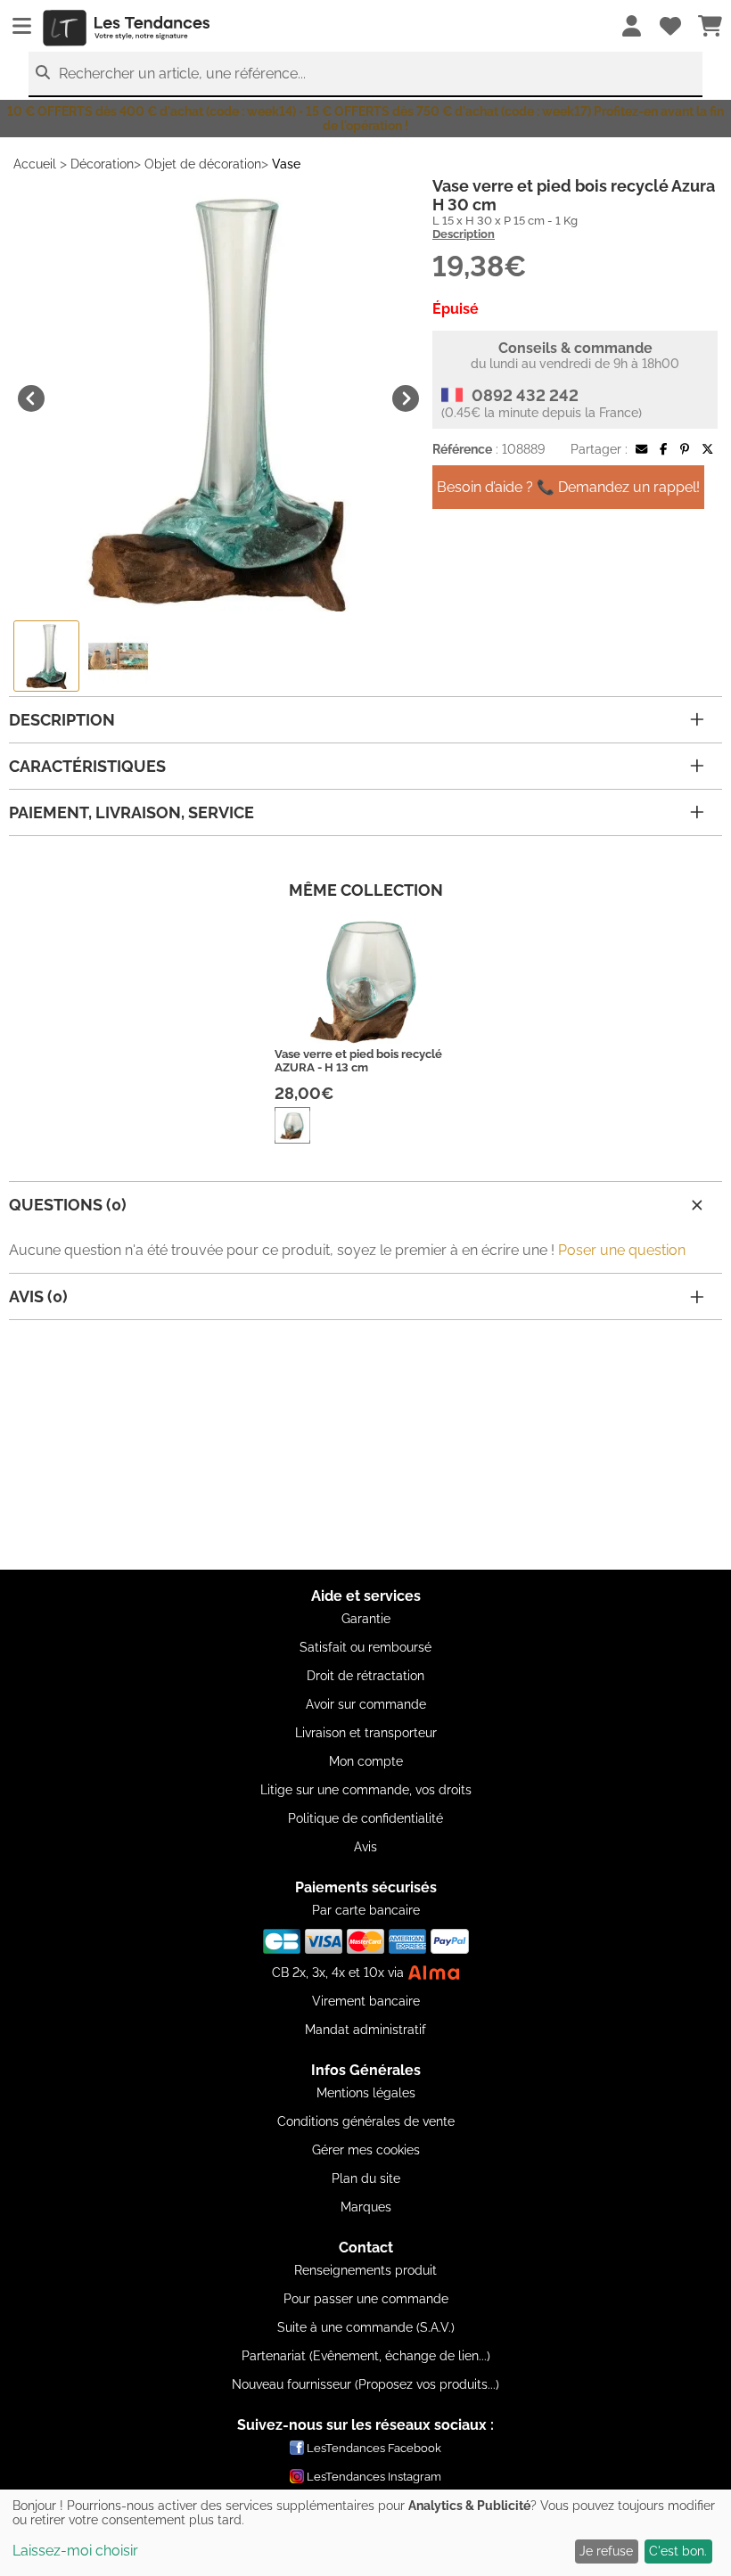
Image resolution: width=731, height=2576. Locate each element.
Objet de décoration (203, 164)
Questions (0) (68, 1205)
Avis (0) (38, 1296)
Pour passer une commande (366, 2299)
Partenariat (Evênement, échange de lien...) (366, 2356)
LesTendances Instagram (374, 2477)
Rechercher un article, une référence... (182, 74)
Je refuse (606, 2551)
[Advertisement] (365, 1445)
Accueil (35, 164)
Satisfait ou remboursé (365, 1647)
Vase (286, 164)
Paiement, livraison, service (131, 812)
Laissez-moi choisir (75, 2551)
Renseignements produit (365, 2270)
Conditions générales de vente (366, 2121)
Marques (366, 2207)
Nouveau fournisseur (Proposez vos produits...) (365, 2384)
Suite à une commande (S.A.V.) (366, 2327)
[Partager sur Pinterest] (685, 449)
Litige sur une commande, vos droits (366, 1790)
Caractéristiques (87, 766)
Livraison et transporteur (366, 1733)
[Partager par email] (641, 449)
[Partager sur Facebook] (663, 449)
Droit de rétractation (365, 1676)
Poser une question (622, 1250)
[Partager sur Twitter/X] (707, 449)
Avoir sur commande (366, 1704)
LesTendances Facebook (374, 2448)
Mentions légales (366, 2093)
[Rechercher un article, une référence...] (43, 73)
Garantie (366, 1619)
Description (464, 234)
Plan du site (366, 2178)
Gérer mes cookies (366, 2150)
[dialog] (365, 2533)
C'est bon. (678, 2551)
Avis (365, 1847)
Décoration (102, 164)
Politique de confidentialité (365, 1818)
